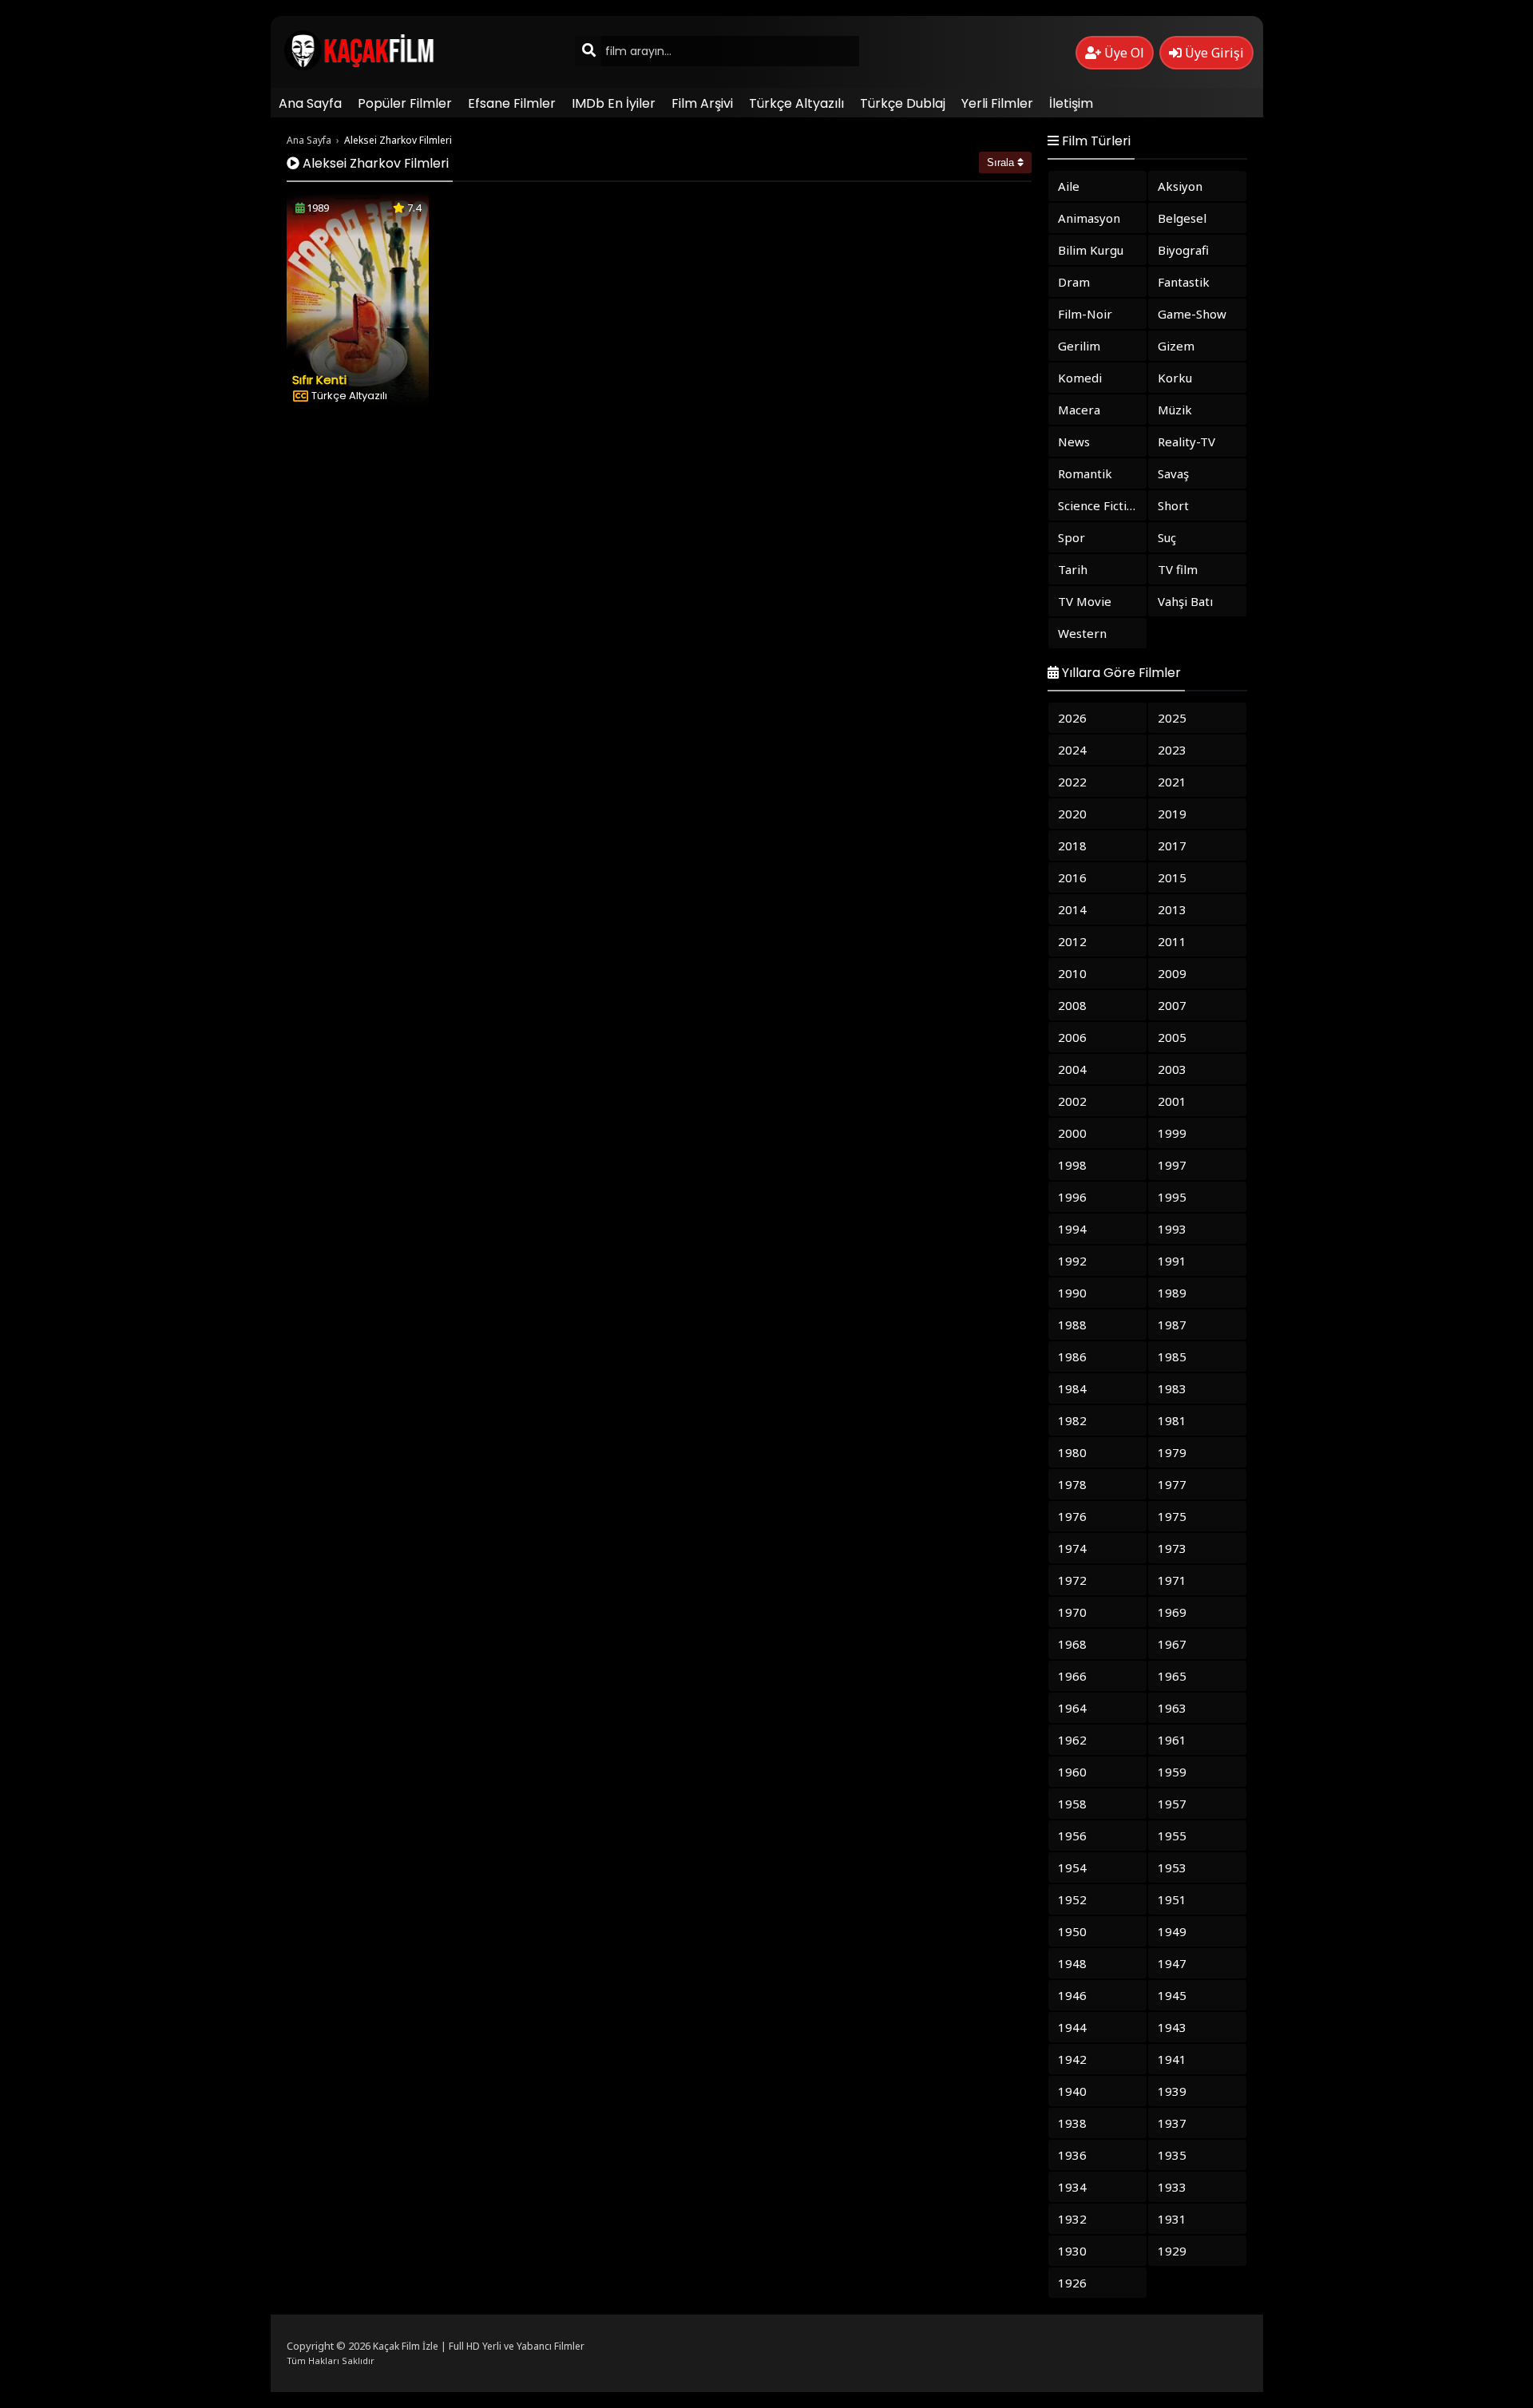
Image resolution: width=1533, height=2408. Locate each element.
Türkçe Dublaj (903, 103)
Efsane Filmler (512, 103)
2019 (1172, 814)
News (1074, 442)
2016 (1072, 877)
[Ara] (588, 51)
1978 (1072, 1484)
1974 (1072, 1548)
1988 (1072, 1325)
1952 (1072, 1899)
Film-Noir (1085, 314)
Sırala (1002, 162)
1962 (1072, 1740)
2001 (1172, 1101)
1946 (1072, 1995)
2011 (1172, 941)
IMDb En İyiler (614, 103)
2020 (1072, 814)
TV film (1178, 569)
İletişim (1071, 103)
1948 (1072, 1963)
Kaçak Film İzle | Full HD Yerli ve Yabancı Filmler (479, 2346)
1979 (1172, 1452)
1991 (1172, 1261)
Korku (1175, 378)
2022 (1072, 782)
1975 (1172, 1516)
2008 (1072, 1005)
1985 (1172, 1356)
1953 (1172, 1867)
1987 (1172, 1325)
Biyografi (1183, 250)
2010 (1072, 973)
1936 (1072, 2155)
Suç (1167, 537)
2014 (1072, 909)
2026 (1072, 718)
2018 (1072, 846)
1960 (1072, 1772)
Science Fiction (1099, 505)
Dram (1074, 282)
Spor (1072, 537)
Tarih (1073, 569)
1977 (1172, 1484)
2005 (1172, 1037)
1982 (1072, 1420)
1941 (1172, 2059)
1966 (1072, 1676)
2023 (1172, 750)
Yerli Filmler (997, 103)
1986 (1072, 1356)
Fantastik (1184, 282)
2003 (1172, 1069)
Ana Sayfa (310, 103)
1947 (1172, 1963)
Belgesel (1182, 218)
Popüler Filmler (405, 103)
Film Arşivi (702, 103)
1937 (1172, 2123)
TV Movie (1085, 601)
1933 (1172, 2187)
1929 (1172, 2251)
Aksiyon (1180, 186)
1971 (1172, 1580)
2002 (1072, 1101)
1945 (1172, 1995)
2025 (1172, 718)
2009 (1172, 973)
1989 (1172, 1293)
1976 (1072, 1516)
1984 (1072, 1388)
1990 (1072, 1293)
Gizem (1176, 346)
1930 (1072, 2251)
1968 (1072, 1644)
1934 (1072, 2187)
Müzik (1175, 410)
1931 (1172, 2219)
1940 (1072, 2091)
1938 (1072, 2123)
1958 (1072, 1804)
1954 (1072, 1867)
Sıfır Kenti (319, 380)
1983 (1172, 1388)
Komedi (1080, 378)
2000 (1072, 1133)
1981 (1172, 1420)
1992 (1072, 1261)
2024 (1072, 750)
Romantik (1085, 473)
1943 (1172, 2027)
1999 (1172, 1133)
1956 (1072, 1836)
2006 (1072, 1037)
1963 (1172, 1708)
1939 (1172, 2091)
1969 (1172, 1612)
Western (1082, 633)
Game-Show (1192, 314)
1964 (1072, 1708)
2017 (1172, 846)
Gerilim (1079, 346)
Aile (1069, 186)
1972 (1072, 1580)
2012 (1072, 941)
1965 (1172, 1676)
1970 (1072, 1612)
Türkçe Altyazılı (796, 103)
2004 (1072, 1069)
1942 (1072, 2059)
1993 (1172, 1229)
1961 (1172, 1740)
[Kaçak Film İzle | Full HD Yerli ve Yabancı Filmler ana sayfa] (364, 67)
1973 (1172, 1548)
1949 (1172, 1931)
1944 (1072, 2027)
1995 (1172, 1197)
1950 (1072, 1931)
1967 (1172, 1644)
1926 (1072, 2283)
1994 (1072, 1229)
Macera (1079, 410)
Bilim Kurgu (1091, 250)
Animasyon (1089, 218)
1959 (1172, 1772)
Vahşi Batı (1185, 601)
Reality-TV (1186, 442)
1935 (1172, 2155)
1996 (1072, 1197)
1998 (1072, 1165)
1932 (1072, 2219)
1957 (1172, 1804)
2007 (1172, 1005)
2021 (1172, 782)
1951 (1172, 1899)
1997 (1172, 1165)
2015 (1172, 877)
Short (1173, 505)
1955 (1172, 1836)
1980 (1072, 1452)
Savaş (1173, 473)
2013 (1172, 909)
